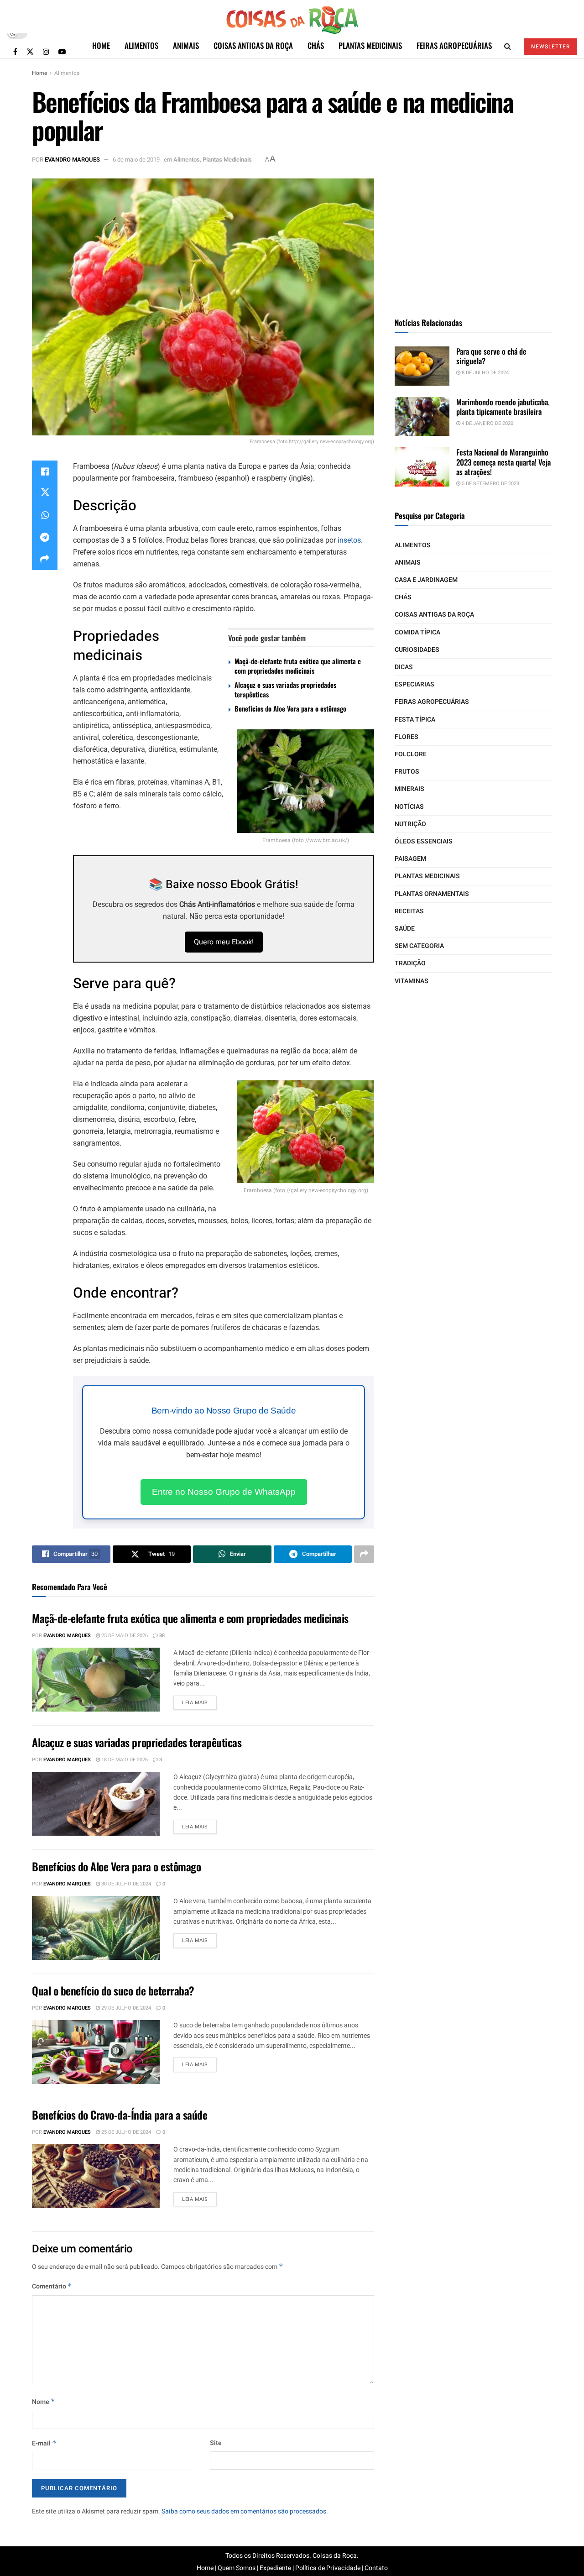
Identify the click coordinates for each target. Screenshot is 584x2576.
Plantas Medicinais (370, 45)
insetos (349, 540)
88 (161, 1636)
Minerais (409, 789)
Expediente (275, 2568)
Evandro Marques (72, 160)
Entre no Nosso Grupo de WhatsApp (224, 1492)
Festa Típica (415, 720)
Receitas (409, 911)
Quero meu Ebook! (224, 942)
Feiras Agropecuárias (454, 45)
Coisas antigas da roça (253, 45)
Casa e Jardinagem (426, 580)
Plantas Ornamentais (432, 894)
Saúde (405, 929)
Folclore (411, 754)
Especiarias (415, 684)
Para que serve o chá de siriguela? (491, 356)
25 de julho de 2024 (125, 2132)
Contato (376, 2568)
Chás (316, 45)
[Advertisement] (474, 236)
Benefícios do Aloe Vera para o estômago (290, 708)
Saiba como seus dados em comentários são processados (244, 2511)
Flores (407, 737)
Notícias (409, 807)
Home (101, 45)
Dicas (404, 667)
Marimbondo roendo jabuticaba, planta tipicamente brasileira (503, 407)
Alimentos (141, 45)
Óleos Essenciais (424, 841)
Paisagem (410, 859)
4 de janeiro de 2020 (487, 423)
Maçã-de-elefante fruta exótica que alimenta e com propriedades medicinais (298, 666)
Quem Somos (237, 2568)
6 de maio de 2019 (136, 160)
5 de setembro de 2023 (490, 484)
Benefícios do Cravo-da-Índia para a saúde (120, 2115)
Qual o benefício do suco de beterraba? (113, 1990)
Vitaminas (412, 981)
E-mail (44, 2443)
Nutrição (410, 824)
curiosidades (417, 650)
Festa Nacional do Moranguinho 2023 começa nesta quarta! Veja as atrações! (503, 462)
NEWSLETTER (550, 47)
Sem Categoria (419, 946)
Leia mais (195, 1703)
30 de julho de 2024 (125, 1884)
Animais (186, 45)
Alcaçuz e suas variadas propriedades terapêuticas (285, 689)
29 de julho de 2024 (125, 2008)
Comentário (52, 2286)
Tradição (410, 963)
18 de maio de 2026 (124, 1760)
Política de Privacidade (328, 2568)
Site (216, 2443)
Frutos (407, 772)
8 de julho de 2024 (485, 373)
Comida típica (417, 632)
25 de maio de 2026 (124, 1636)
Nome (44, 2402)
